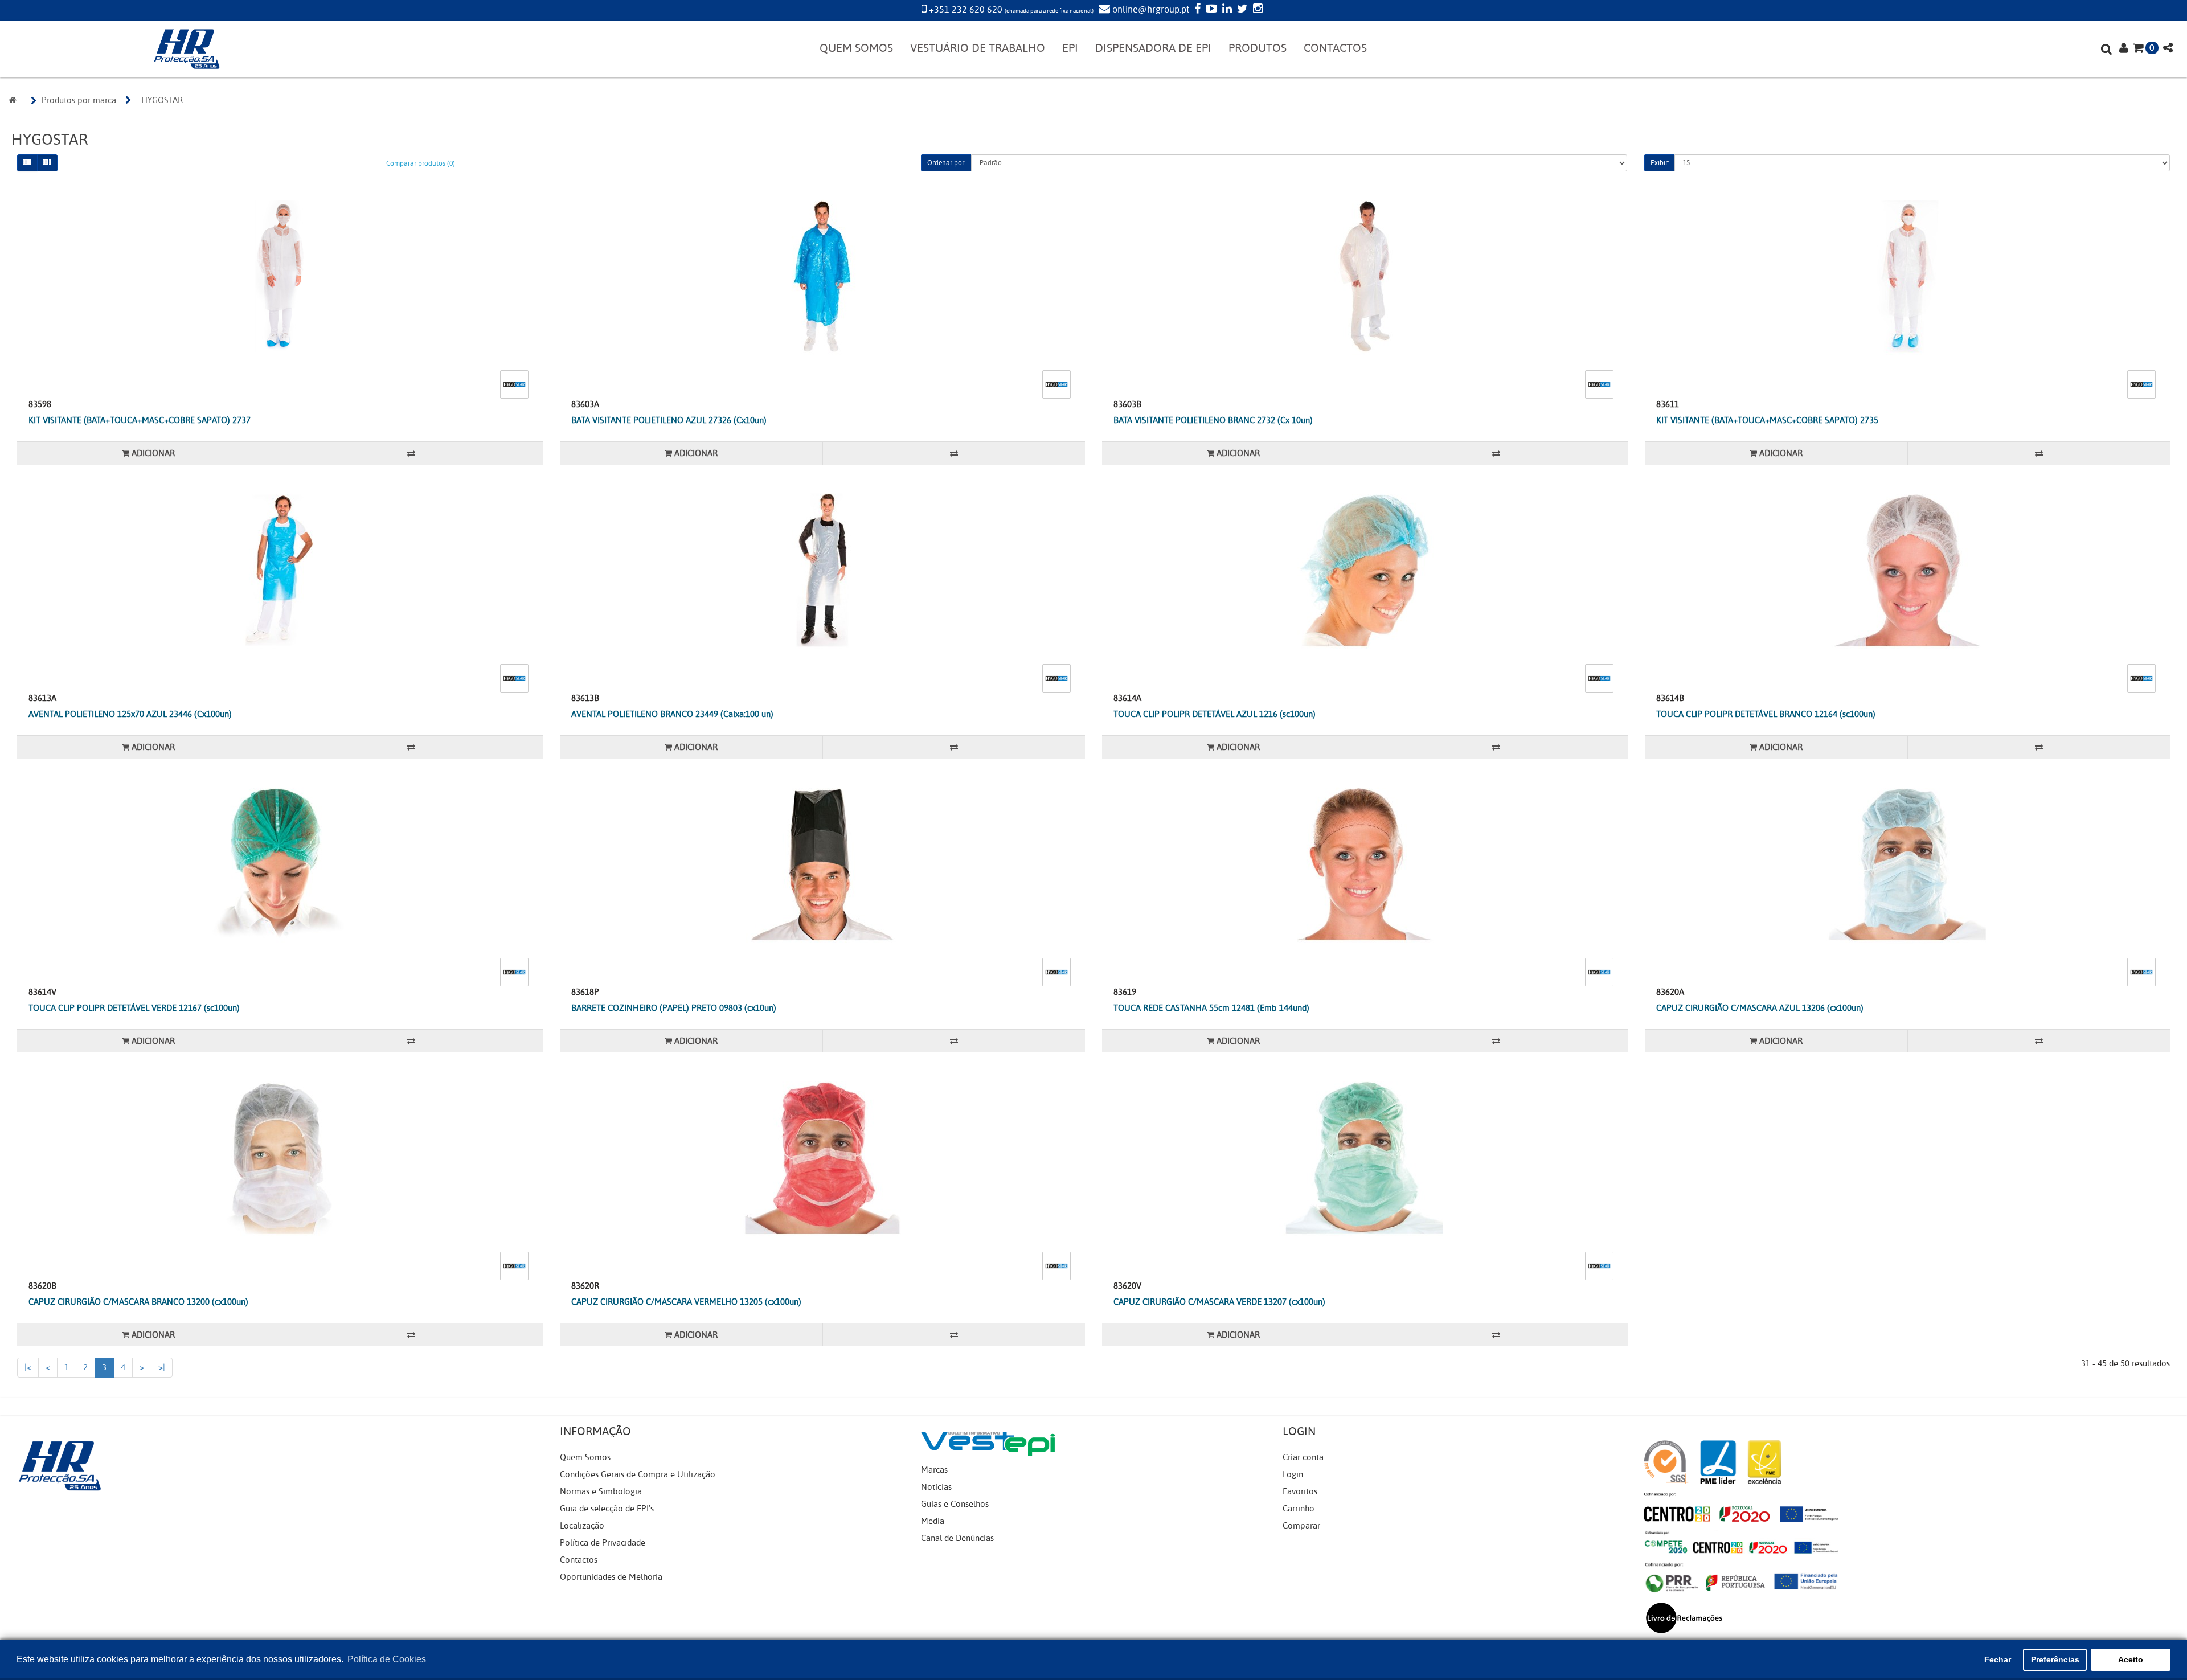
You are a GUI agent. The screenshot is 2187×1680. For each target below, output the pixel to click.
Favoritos (1300, 1491)
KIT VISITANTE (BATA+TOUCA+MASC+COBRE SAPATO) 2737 (140, 420)
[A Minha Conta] (2124, 49)
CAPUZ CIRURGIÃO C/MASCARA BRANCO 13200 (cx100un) (138, 1302)
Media (933, 1521)
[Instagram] (1256, 10)
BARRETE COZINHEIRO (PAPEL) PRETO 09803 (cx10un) (674, 1008)
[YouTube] (1210, 10)
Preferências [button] (2055, 1659)
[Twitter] (1241, 10)
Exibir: (1660, 163)
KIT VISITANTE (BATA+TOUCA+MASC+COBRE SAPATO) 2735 (1767, 420)
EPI (1070, 48)
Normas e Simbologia (601, 1491)
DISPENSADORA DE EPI (1153, 48)
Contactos (579, 1560)
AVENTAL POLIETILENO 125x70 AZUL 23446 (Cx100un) (130, 714)
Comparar (1301, 1526)
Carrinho (1299, 1509)
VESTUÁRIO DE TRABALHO (978, 48)
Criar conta (1303, 1457)
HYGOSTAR (162, 100)
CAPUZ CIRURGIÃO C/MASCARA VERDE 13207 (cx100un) (1219, 1302)
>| (162, 1367)
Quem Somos (585, 1457)
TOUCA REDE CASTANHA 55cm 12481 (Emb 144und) (1211, 1008)
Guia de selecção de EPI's (607, 1509)
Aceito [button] (2131, 1659)
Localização (582, 1526)
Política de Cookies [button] (387, 1659)
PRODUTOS (1258, 48)
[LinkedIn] (1226, 10)
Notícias (936, 1487)
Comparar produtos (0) (421, 163)
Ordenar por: (946, 163)
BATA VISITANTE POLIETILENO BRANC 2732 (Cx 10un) (1213, 420)
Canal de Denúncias (957, 1538)
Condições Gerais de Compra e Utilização (638, 1474)
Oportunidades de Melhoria (611, 1577)
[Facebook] (1196, 10)
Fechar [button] (1998, 1659)
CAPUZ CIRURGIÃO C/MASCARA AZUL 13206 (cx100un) (1760, 1008)
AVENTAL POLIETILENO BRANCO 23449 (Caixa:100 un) (672, 714)
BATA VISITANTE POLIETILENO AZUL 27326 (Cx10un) (669, 420)
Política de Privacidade (603, 1543)
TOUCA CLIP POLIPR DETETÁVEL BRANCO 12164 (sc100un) (1766, 714)
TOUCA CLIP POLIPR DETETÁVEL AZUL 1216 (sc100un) (1215, 714)
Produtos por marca (79, 100)
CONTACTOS (1335, 48)
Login (1293, 1474)
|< (28, 1367)
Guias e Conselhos (955, 1504)
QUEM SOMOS (856, 48)
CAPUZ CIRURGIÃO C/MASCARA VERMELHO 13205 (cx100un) (686, 1302)
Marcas (934, 1470)
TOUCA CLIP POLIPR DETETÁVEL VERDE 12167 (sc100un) (134, 1008)
